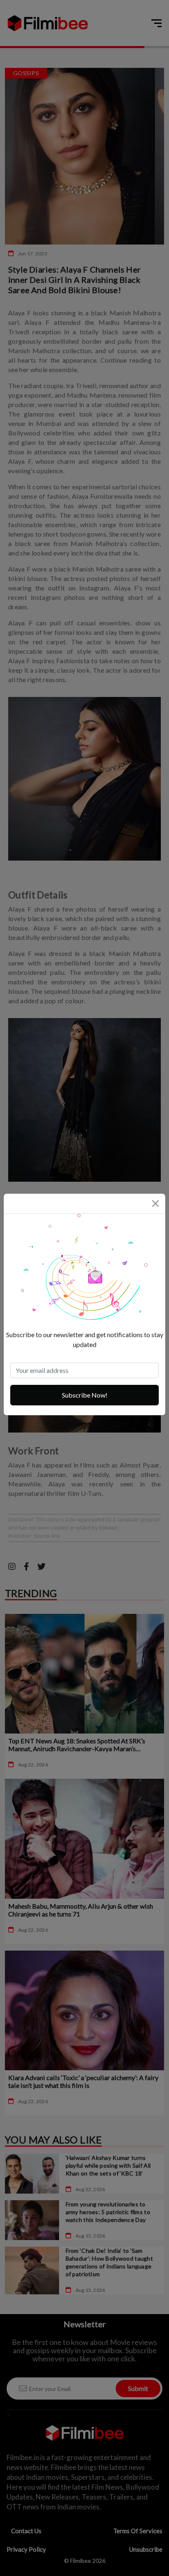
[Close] (155, 1204)
